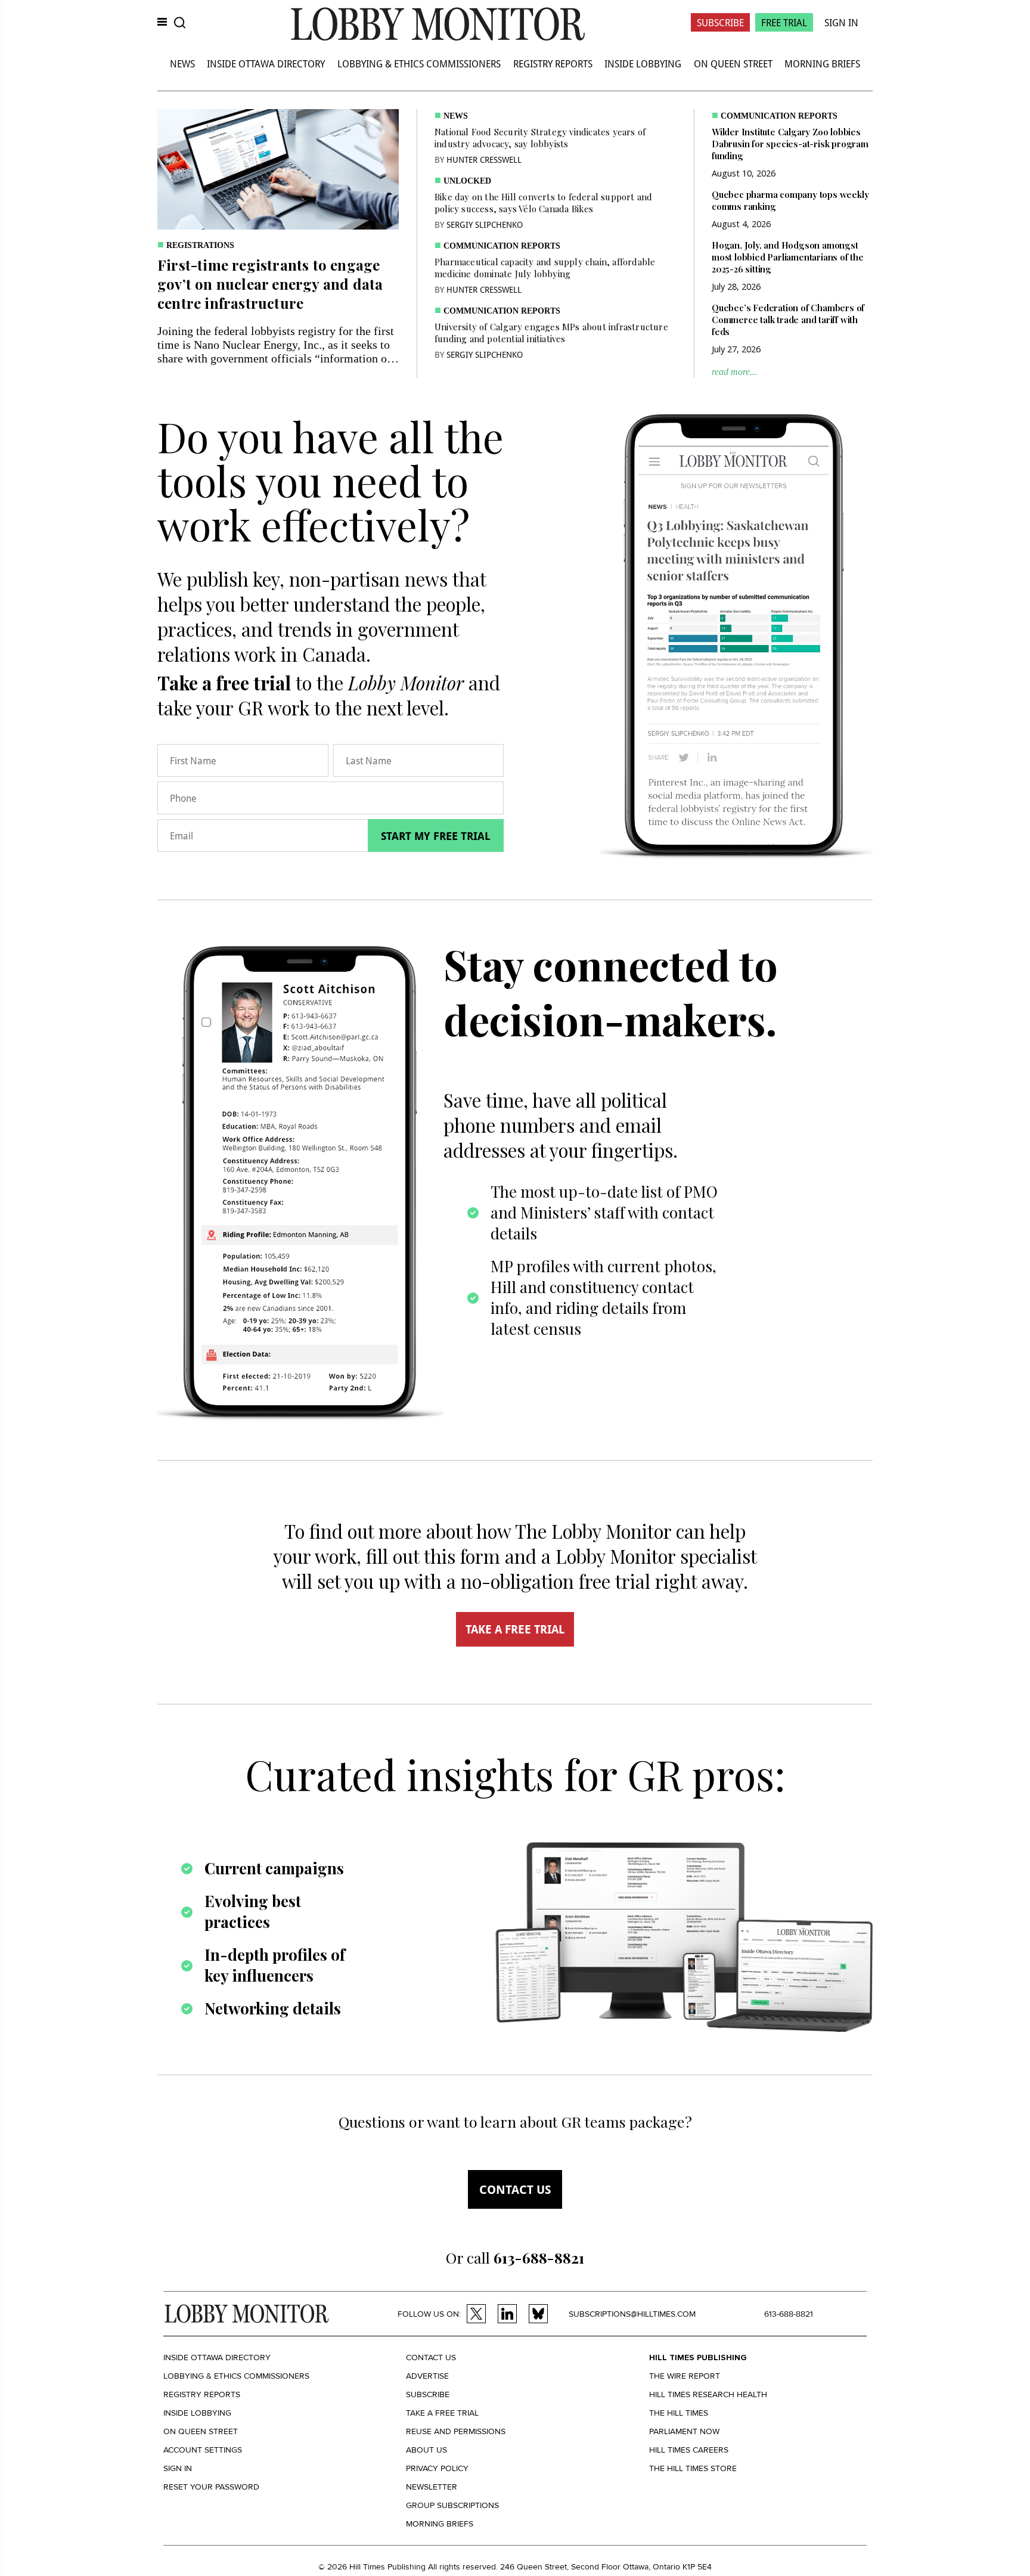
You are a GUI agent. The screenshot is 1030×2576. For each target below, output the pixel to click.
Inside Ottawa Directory (266, 63)
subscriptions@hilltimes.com (632, 2314)
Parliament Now (684, 2431)
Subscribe (720, 22)
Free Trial (784, 22)
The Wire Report (685, 2376)
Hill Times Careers (689, 2450)
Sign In (841, 22)
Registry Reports (553, 63)
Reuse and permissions (456, 2431)
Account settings (203, 2450)
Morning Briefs (822, 63)
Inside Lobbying (643, 63)
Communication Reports (502, 246)
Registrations (200, 245)
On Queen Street (733, 63)
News (182, 63)
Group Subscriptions (452, 2505)
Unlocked (467, 181)
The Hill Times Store (693, 2468)
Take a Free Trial (442, 2413)
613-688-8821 (789, 2314)
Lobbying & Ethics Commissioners (419, 63)
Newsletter (432, 2487)
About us (426, 2450)
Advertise (427, 2376)
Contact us (515, 2189)
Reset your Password (211, 2487)
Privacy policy (437, 2468)
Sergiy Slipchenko (485, 224)
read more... (734, 372)
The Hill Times (679, 2413)
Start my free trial (436, 836)
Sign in (178, 2468)
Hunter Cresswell (484, 159)
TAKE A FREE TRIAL (515, 1629)
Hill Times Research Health (708, 2394)
